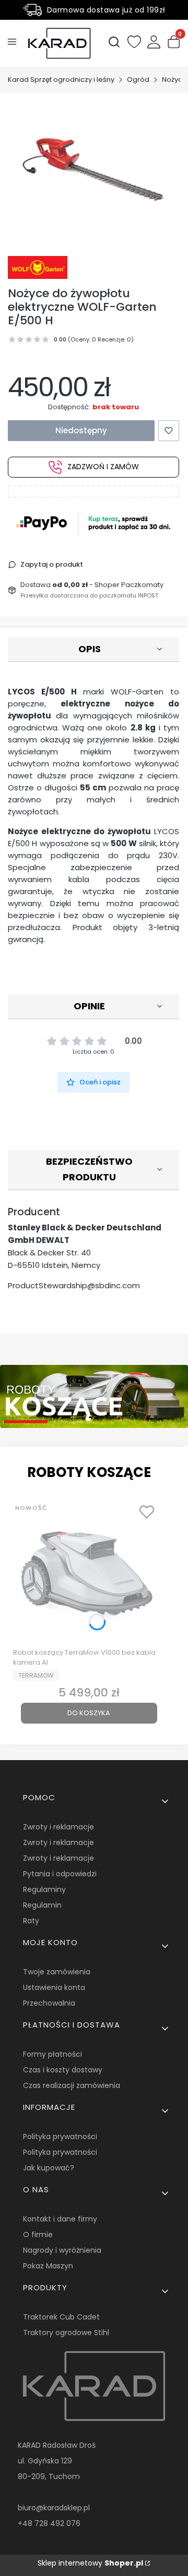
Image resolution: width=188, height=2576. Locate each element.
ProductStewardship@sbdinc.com (74, 1285)
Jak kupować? (49, 2168)
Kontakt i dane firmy (60, 2219)
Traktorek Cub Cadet (61, 2317)
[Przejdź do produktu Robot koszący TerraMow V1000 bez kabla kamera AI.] (89, 1571)
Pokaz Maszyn (48, 2266)
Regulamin (42, 1905)
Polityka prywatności (60, 2137)
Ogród (138, 80)
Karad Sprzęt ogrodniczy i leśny (61, 80)
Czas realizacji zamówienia (72, 2085)
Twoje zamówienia (57, 1972)
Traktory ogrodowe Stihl (66, 2333)
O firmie (38, 2235)
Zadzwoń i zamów (103, 467)
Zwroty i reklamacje (58, 1827)
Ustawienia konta (54, 1987)
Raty (31, 1921)
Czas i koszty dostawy (63, 2070)
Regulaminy (44, 1889)
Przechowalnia (49, 2003)
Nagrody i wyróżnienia (62, 2250)
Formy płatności (52, 2054)
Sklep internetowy (90, 2563)
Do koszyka (89, 1713)
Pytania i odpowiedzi (60, 1874)
